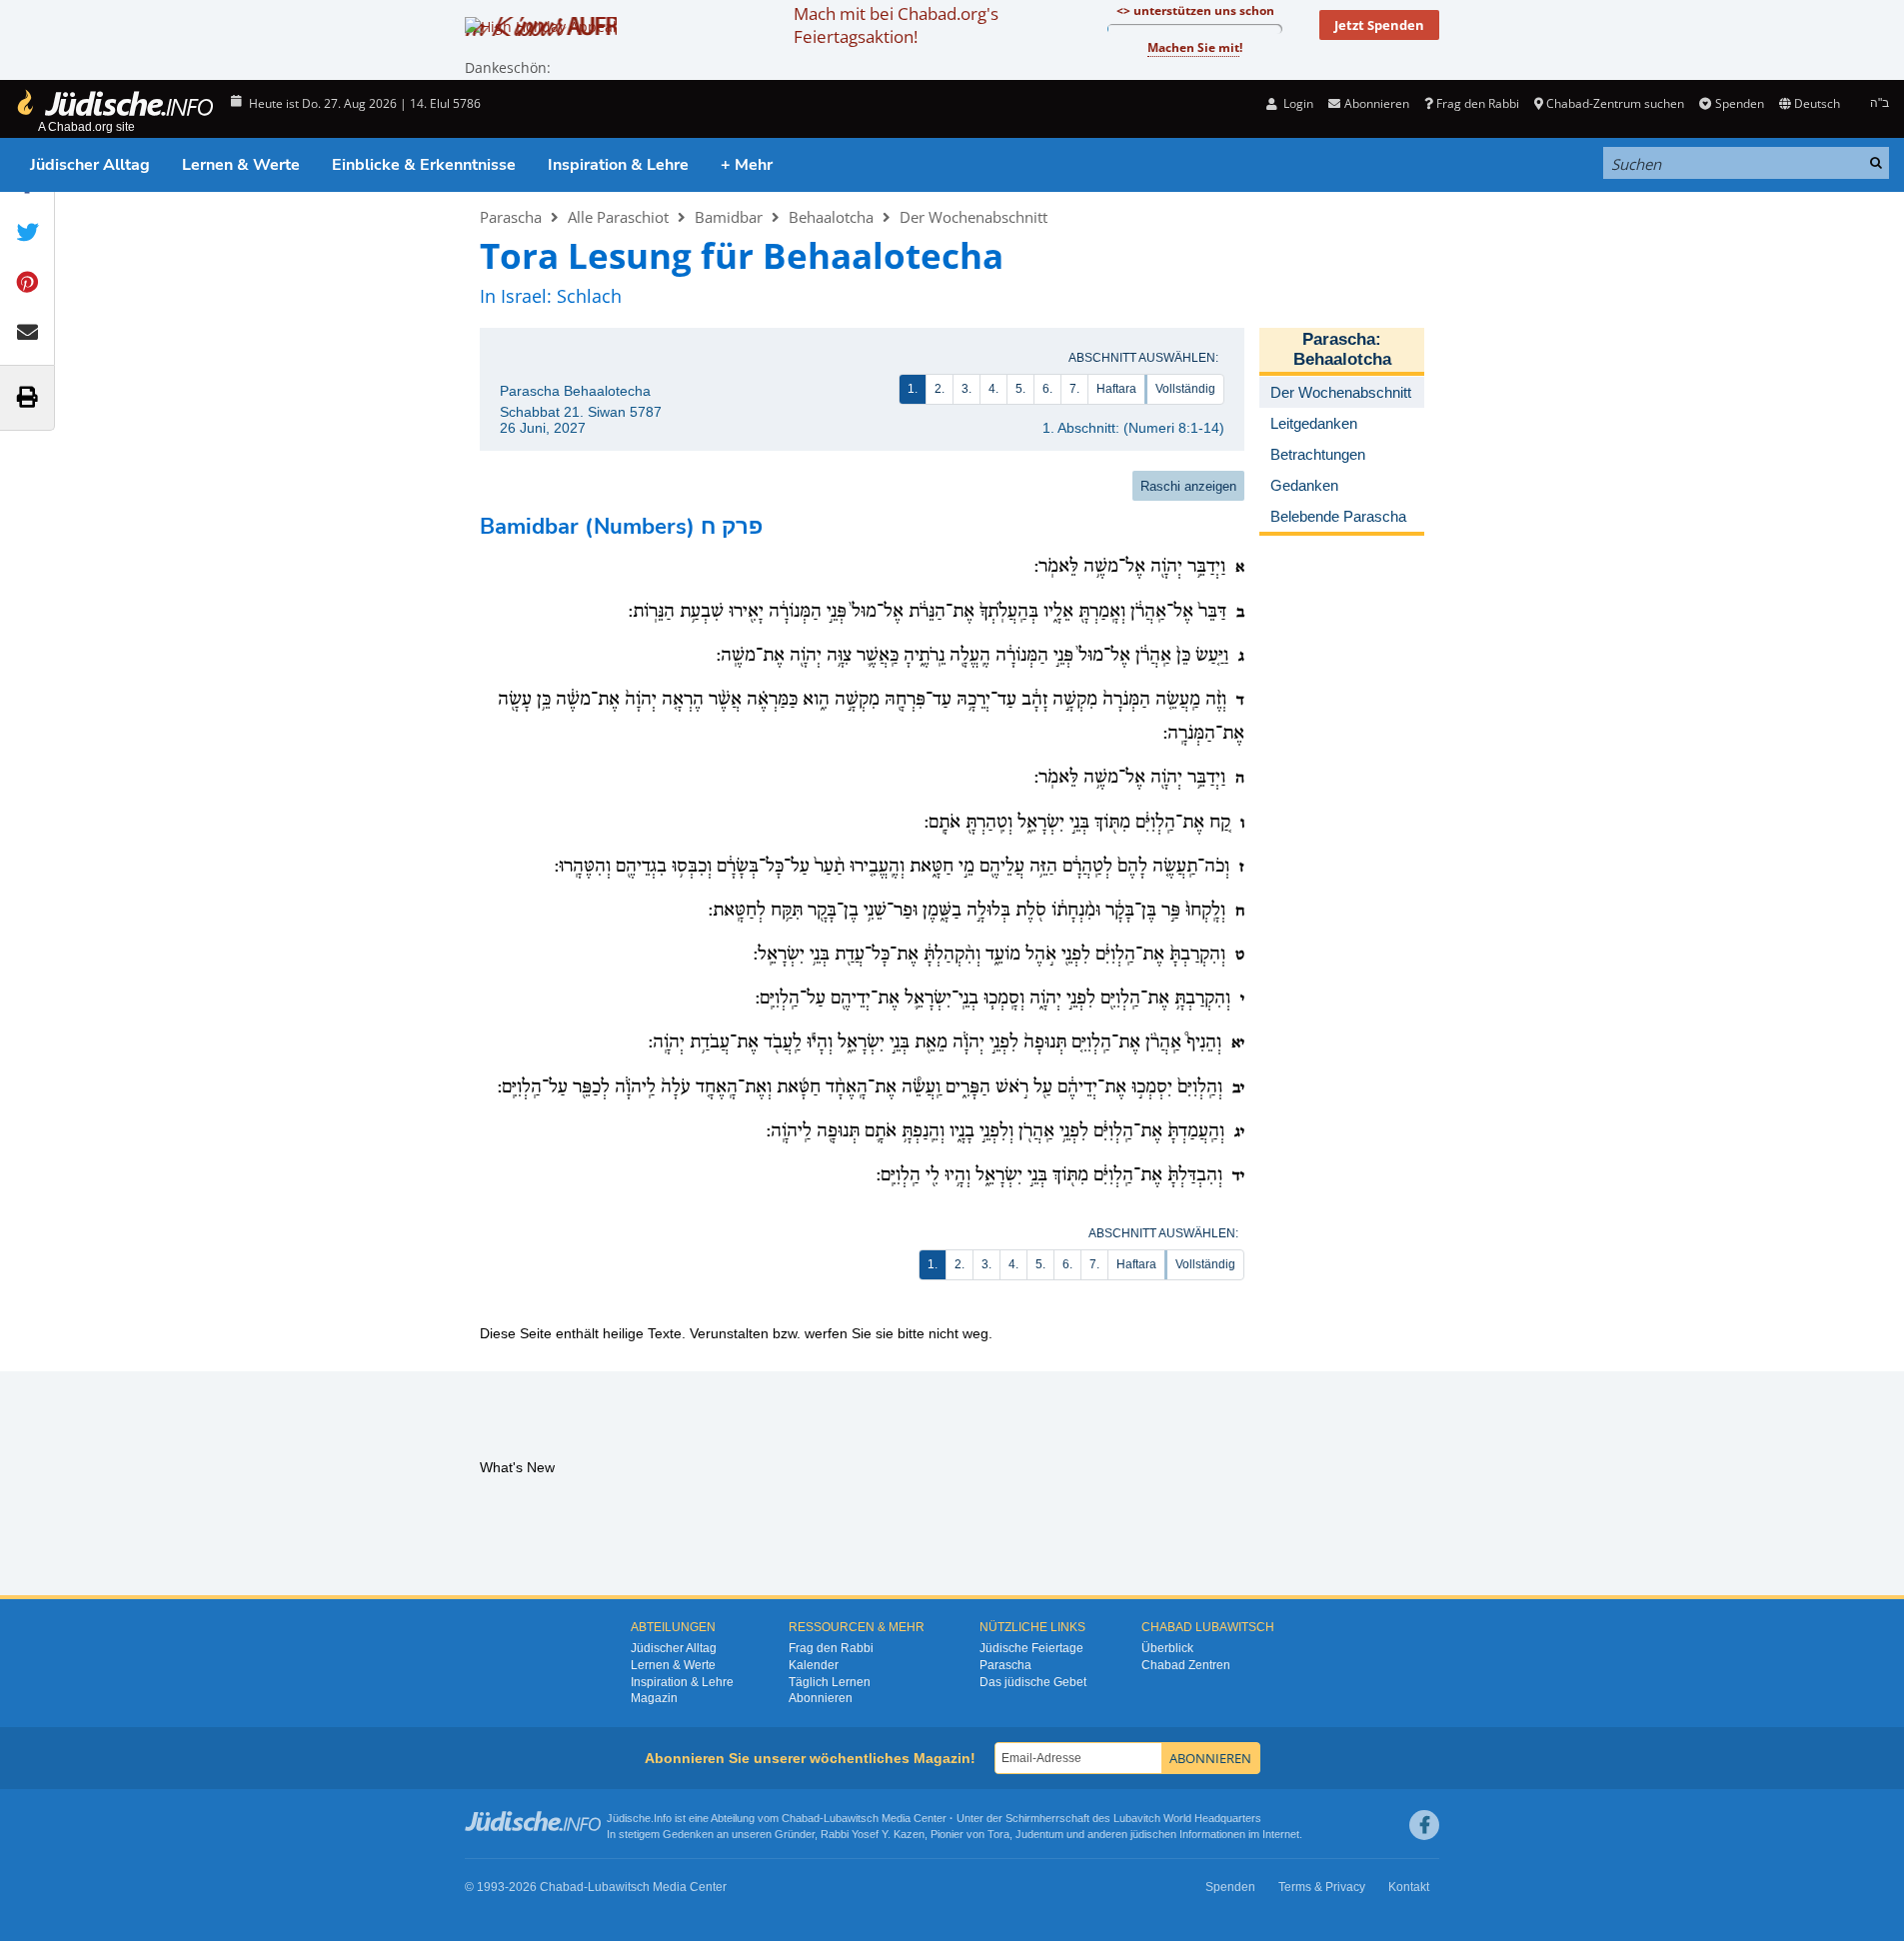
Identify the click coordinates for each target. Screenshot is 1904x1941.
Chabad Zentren (1186, 1665)
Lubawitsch (851, 1818)
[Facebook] (1424, 1825)
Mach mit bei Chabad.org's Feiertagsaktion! (896, 25)
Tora (998, 1834)
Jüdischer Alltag (90, 165)
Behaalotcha (831, 217)
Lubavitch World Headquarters (1187, 1818)
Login (1297, 103)
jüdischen (1153, 1834)
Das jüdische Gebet (1033, 1682)
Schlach (589, 296)
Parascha (511, 217)
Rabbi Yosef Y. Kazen (873, 1834)
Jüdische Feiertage (1031, 1648)
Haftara (1116, 389)
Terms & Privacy (1322, 1887)
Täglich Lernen (830, 1682)
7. (1074, 389)
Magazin (654, 1698)
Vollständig (1185, 389)
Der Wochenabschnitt (973, 217)
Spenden (1739, 103)
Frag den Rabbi (1478, 103)
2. (940, 389)
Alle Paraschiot (618, 217)
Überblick (1167, 1648)
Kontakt (1409, 1887)
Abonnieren (821, 1698)
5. (1020, 389)
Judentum (1039, 1834)
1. (913, 389)
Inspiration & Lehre (618, 165)
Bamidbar (729, 217)
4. (993, 389)
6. (1047, 389)
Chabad (801, 1818)
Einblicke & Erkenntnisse (424, 165)
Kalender (814, 1665)
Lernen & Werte (241, 165)
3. (966, 389)
